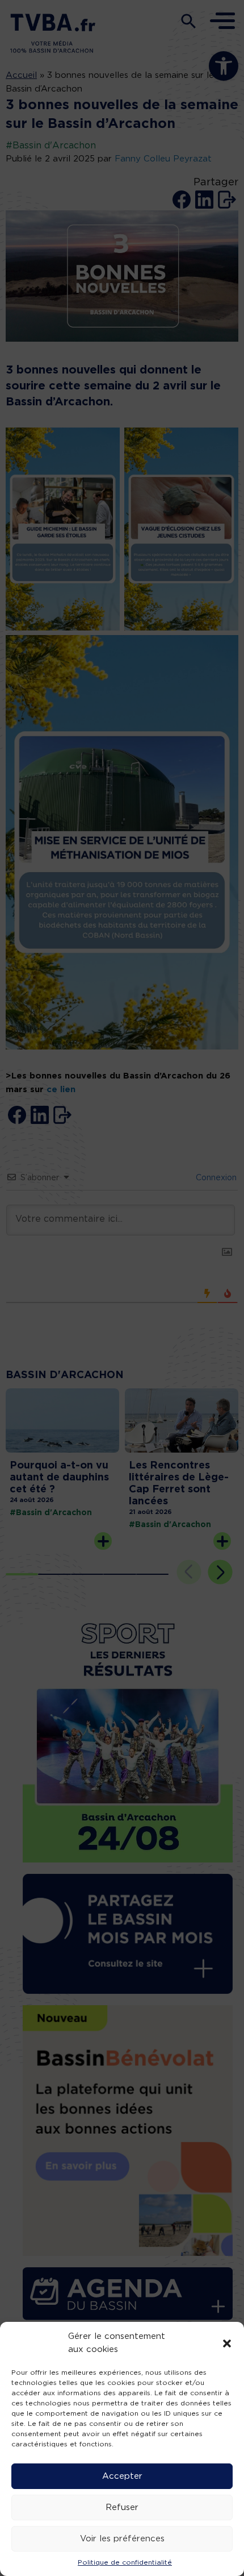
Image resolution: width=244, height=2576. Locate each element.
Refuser (122, 2507)
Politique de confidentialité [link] (125, 2562)
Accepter (122, 2476)
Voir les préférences (122, 2539)
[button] (227, 2343)
